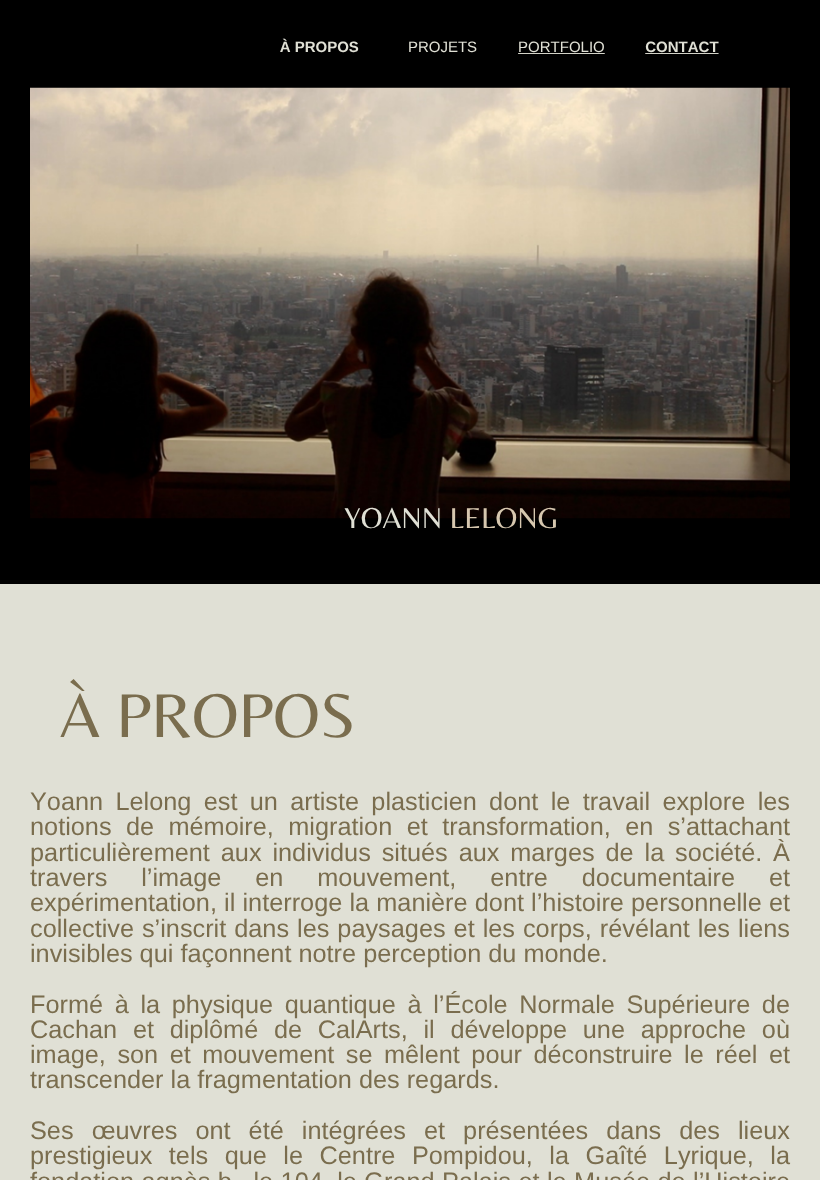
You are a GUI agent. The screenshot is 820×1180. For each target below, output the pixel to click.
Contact (681, 48)
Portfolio (561, 48)
